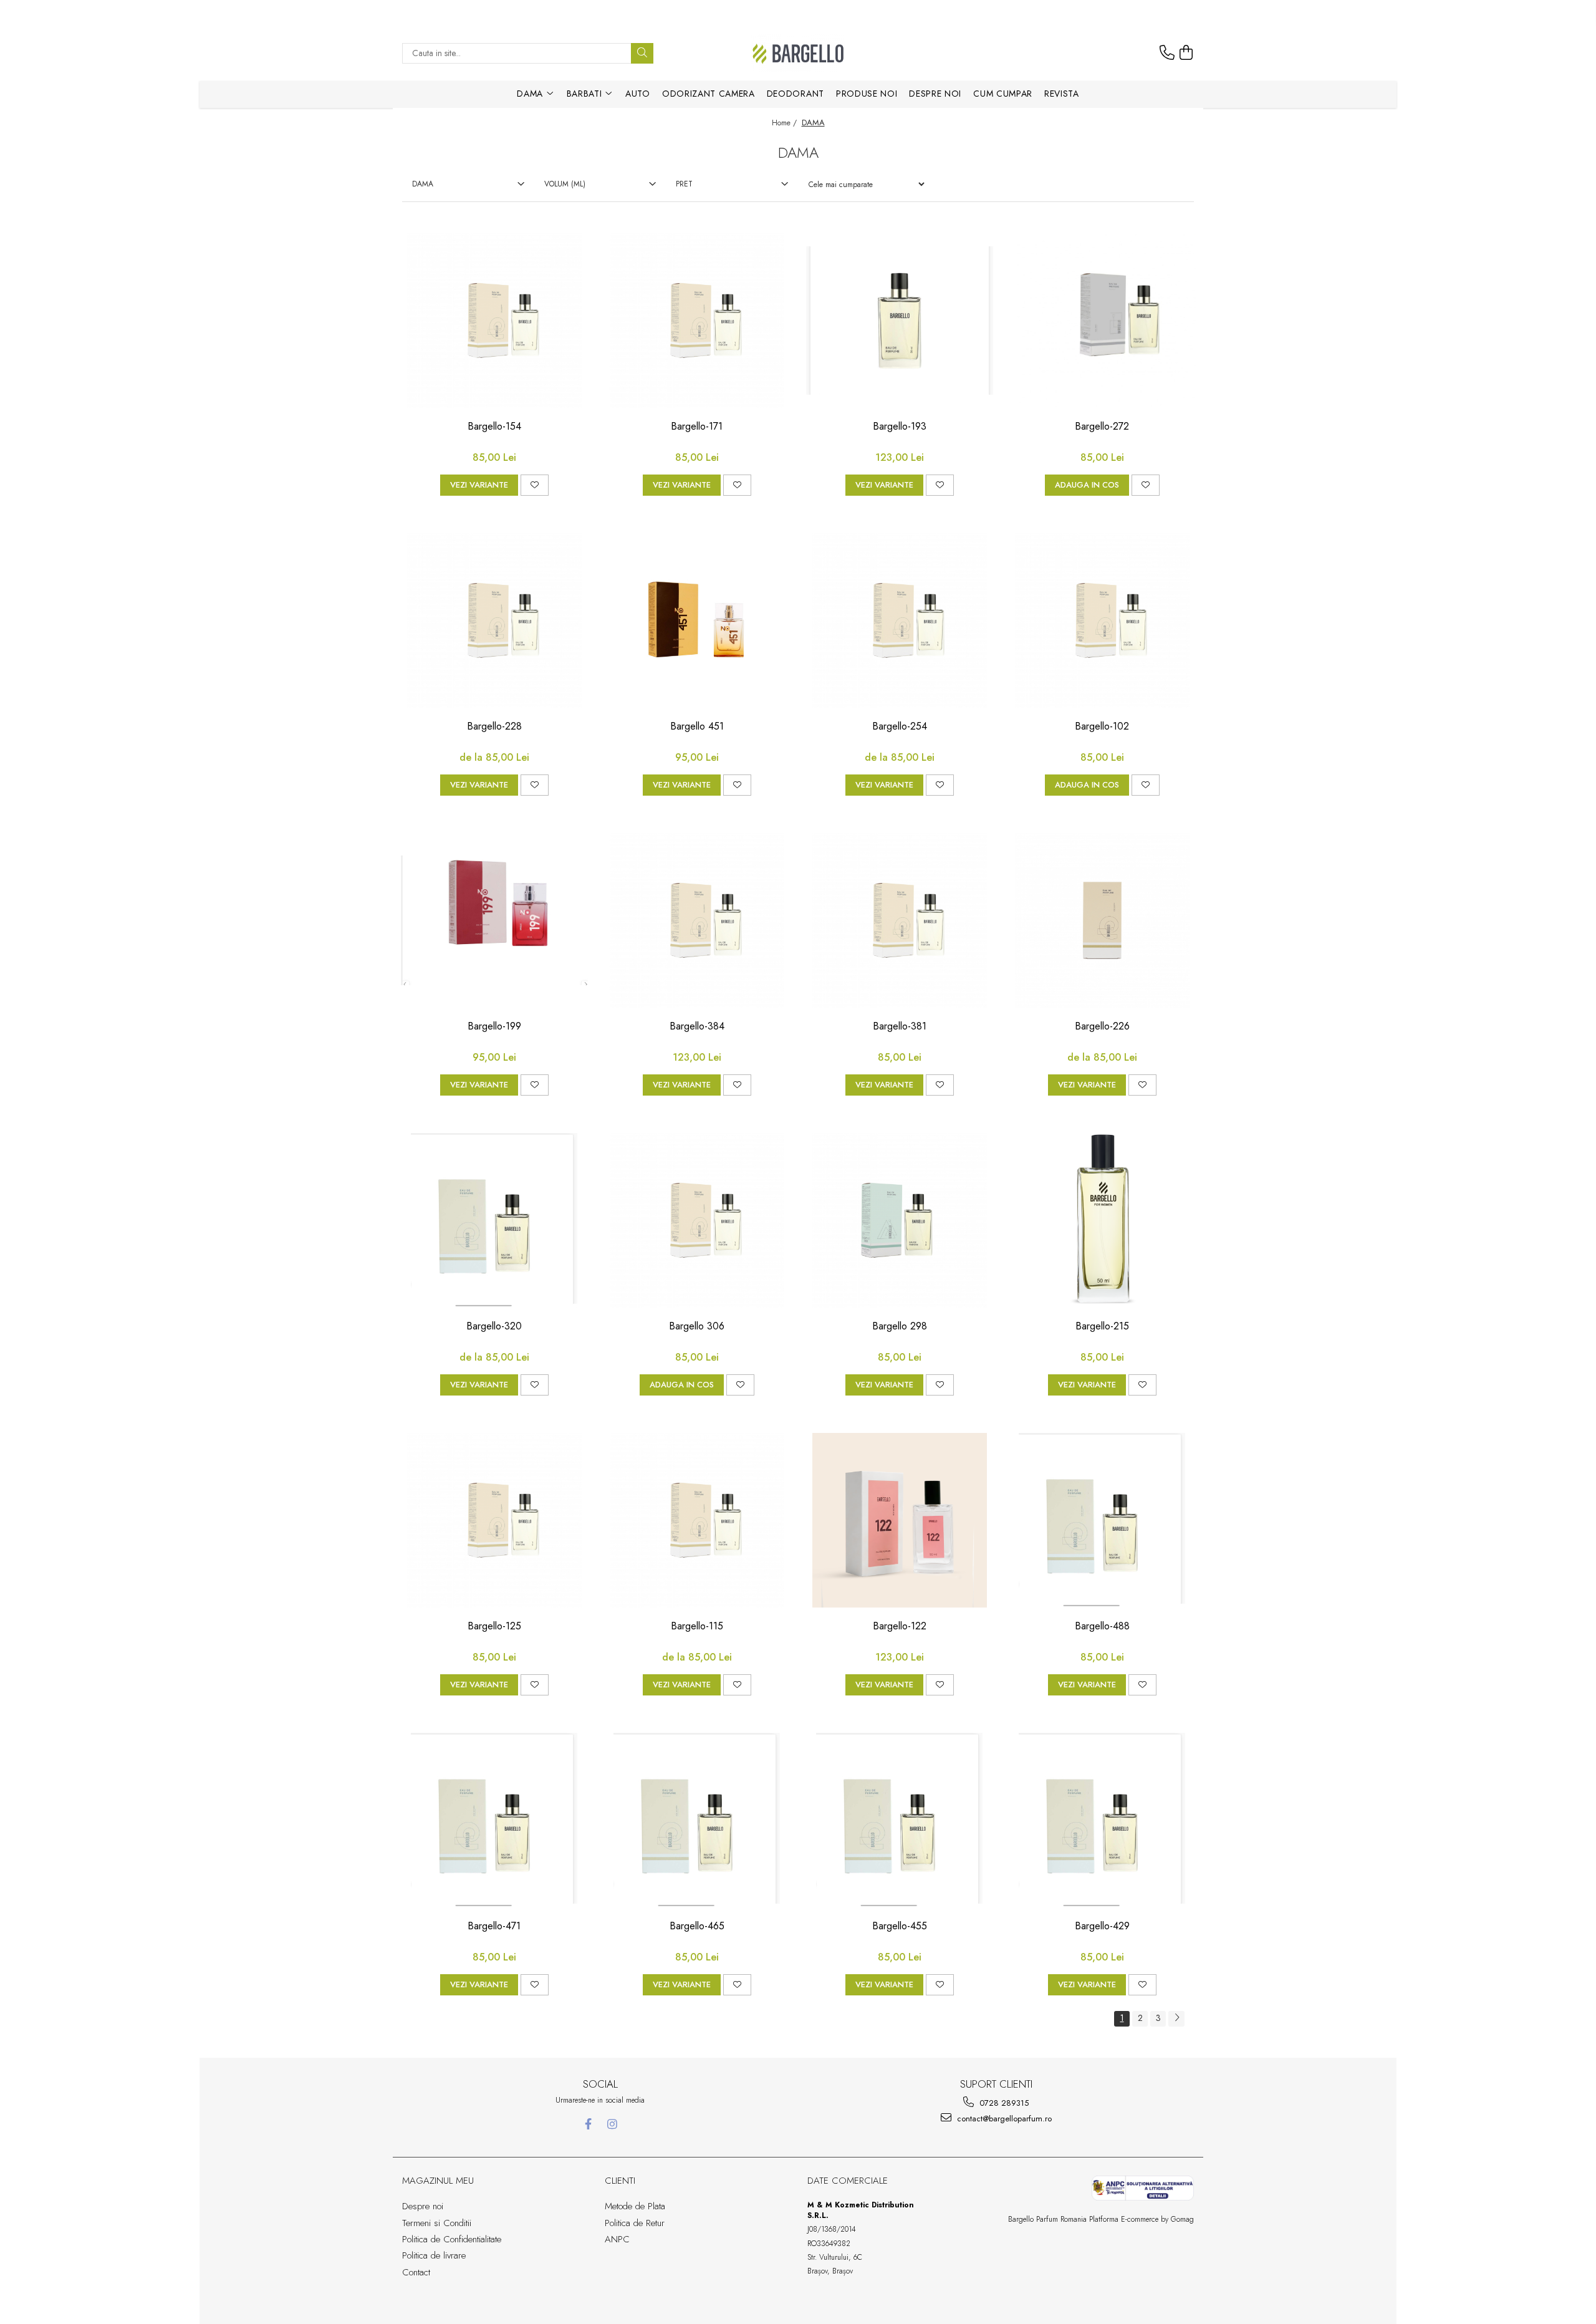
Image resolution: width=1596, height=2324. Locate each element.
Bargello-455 (900, 1926)
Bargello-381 (900, 1027)
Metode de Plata (635, 2206)
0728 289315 (1003, 2103)
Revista (1062, 94)
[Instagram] (613, 2124)
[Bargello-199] (494, 920)
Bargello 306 (697, 1327)
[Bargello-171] (697, 321)
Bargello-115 (697, 1627)
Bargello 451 (697, 727)
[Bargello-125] (494, 1520)
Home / (786, 123)
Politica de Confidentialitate (452, 2239)
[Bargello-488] (1102, 1520)
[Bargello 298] (900, 1220)
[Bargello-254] (900, 620)
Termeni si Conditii (437, 2223)
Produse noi (867, 94)
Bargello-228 (494, 727)
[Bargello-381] (900, 920)
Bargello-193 (900, 427)
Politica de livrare (434, 2255)
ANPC (617, 2239)
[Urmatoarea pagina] (1176, 2019)
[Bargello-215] (1102, 1220)
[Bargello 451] (697, 620)
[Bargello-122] (900, 1520)
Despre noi (935, 94)
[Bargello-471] (494, 1820)
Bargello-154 (494, 427)
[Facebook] (588, 2124)
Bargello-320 (494, 1327)
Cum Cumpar (1003, 94)
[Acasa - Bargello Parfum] (798, 53)
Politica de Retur (635, 2223)
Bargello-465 (697, 1926)
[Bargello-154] (494, 321)
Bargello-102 (1102, 727)
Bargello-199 (494, 1027)
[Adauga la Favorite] (535, 485)
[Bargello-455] (900, 1820)
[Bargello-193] (900, 321)
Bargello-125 (494, 1627)
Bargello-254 (900, 727)
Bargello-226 (1102, 1027)
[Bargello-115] (697, 1520)
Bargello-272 (1102, 427)
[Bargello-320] (494, 1220)
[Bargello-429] (1102, 1820)
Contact (416, 2272)
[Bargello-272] (1102, 321)
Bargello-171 (697, 427)
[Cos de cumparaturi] (1186, 53)
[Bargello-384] (697, 920)
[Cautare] (642, 53)
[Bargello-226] (1102, 920)
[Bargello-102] (1102, 620)
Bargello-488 (1102, 1627)
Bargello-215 (1102, 1327)
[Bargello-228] (494, 620)
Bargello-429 (1102, 1926)
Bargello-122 (900, 1627)
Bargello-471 (494, 1926)
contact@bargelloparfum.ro (1003, 2119)
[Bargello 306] (697, 1220)
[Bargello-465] (697, 1820)
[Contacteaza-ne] (1167, 53)
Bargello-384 (697, 1027)
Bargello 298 (900, 1327)
